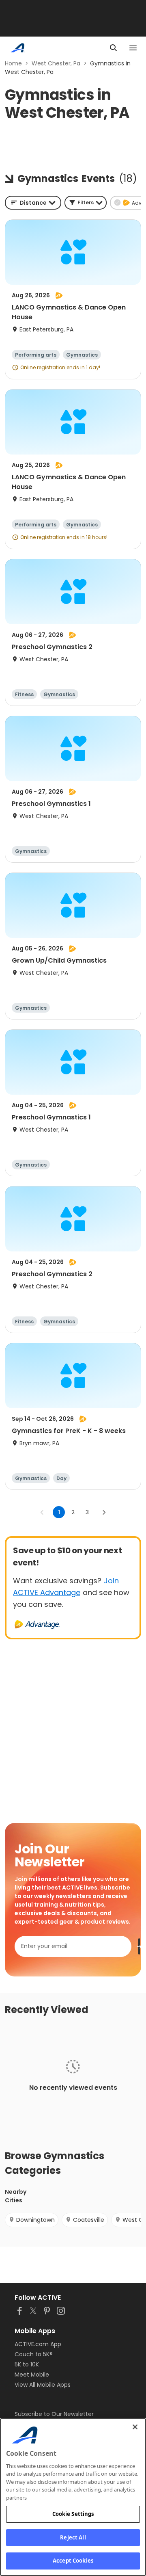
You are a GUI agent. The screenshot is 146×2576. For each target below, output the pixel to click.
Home (13, 63)
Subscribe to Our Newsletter (54, 2414)
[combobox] (33, 203)
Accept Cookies (73, 2561)
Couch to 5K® (34, 2354)
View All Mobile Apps (43, 2385)
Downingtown (35, 2220)
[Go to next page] (104, 1512)
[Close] (135, 2427)
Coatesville (89, 2220)
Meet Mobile (32, 2375)
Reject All (73, 2537)
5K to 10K (27, 2364)
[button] (86, 203)
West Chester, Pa (56, 63)
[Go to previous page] (42, 1512)
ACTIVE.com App (38, 2344)
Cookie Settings (73, 2514)
